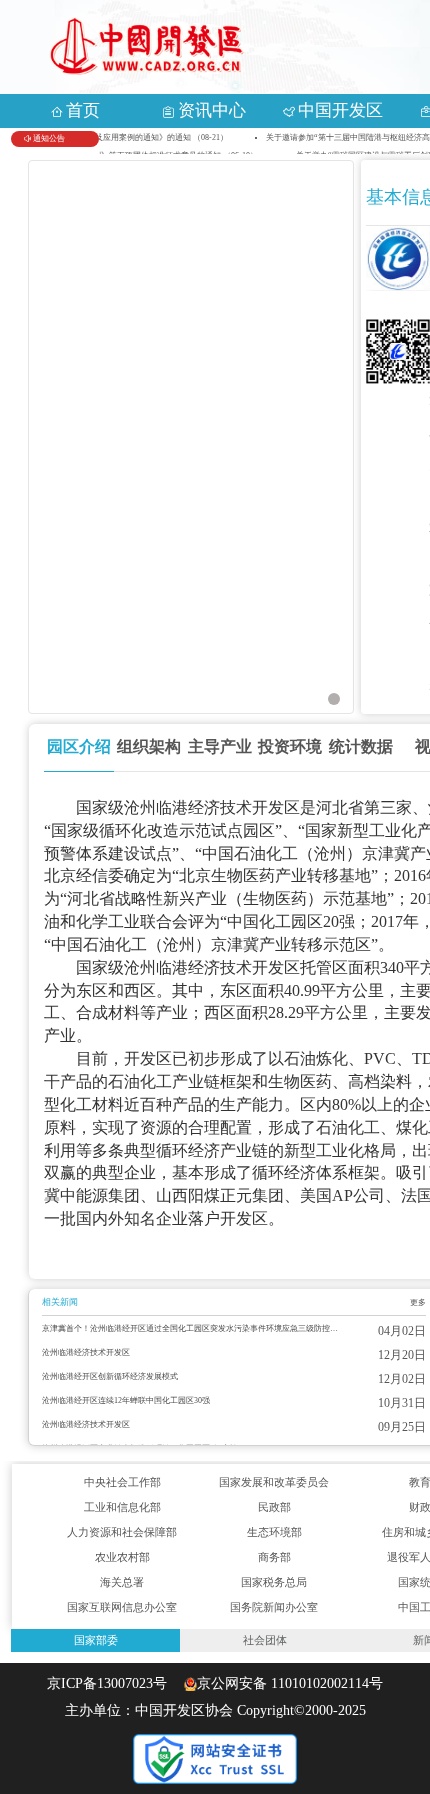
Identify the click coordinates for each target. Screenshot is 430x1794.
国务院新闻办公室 (274, 1607)
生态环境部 (274, 1532)
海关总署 (122, 1582)
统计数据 (361, 746)
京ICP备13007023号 (113, 1684)
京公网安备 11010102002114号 (290, 1684)
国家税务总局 (274, 1582)
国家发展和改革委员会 (274, 1482)
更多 (418, 1302)
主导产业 (220, 746)
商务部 (274, 1557)
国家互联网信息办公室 (122, 1607)
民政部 (274, 1507)
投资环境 (290, 746)
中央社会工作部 (122, 1482)
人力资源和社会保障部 (122, 1532)
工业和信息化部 (122, 1507)
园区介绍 (79, 746)
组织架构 (149, 746)
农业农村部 (122, 1557)
